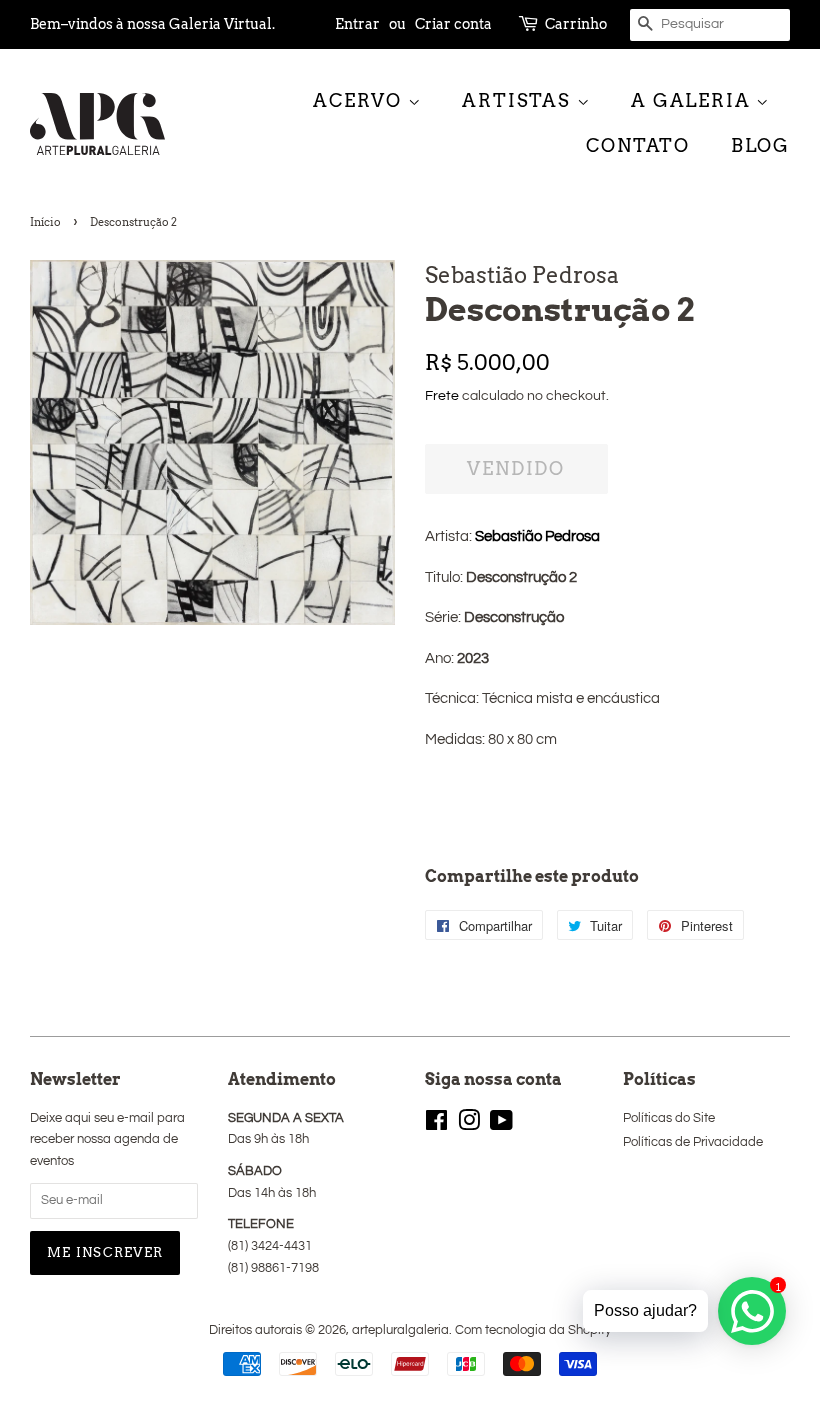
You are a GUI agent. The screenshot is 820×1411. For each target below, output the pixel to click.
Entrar (357, 24)
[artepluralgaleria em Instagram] (469, 1125)
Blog (760, 145)
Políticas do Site (669, 1118)
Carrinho (576, 24)
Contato (638, 145)
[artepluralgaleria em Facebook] (436, 1125)
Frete (442, 396)
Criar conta (453, 24)
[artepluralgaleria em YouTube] (501, 1125)
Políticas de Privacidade (693, 1142)
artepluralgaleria (400, 1330)
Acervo (360, 100)
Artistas (519, 100)
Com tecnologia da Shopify (533, 1330)
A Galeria (693, 100)
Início (45, 222)
